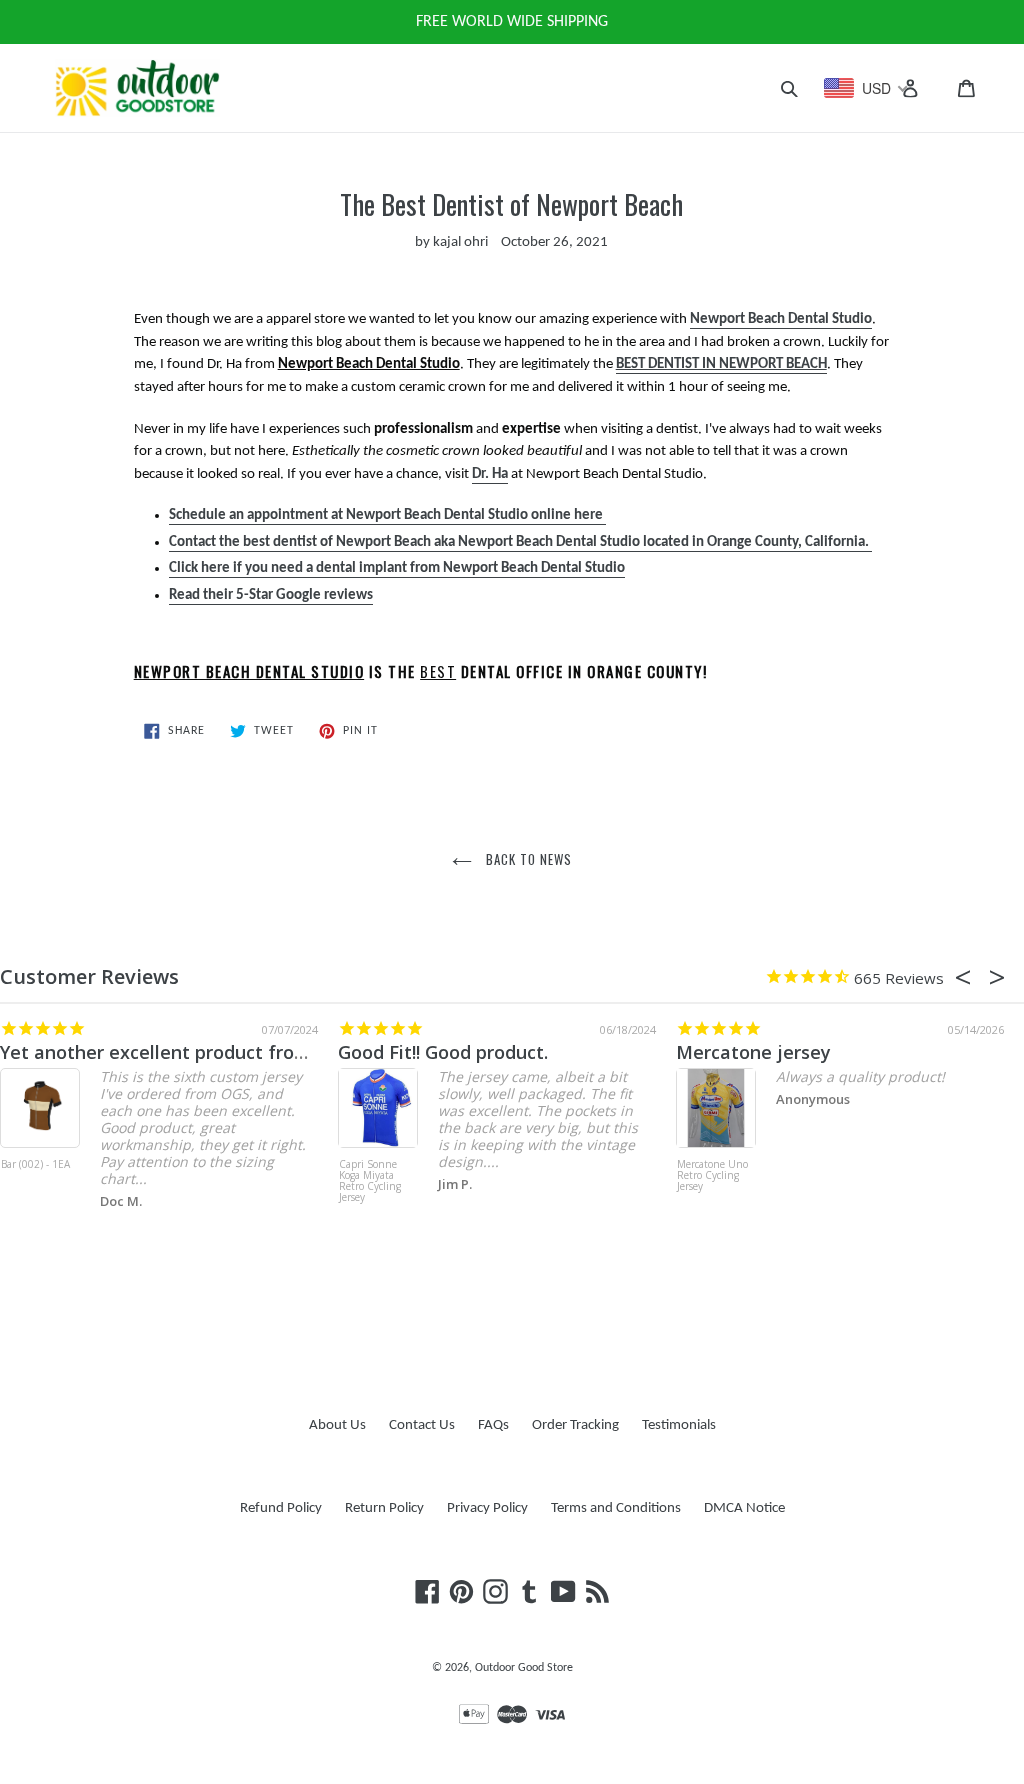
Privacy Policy (487, 1508)
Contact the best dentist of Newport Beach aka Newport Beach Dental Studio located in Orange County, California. (520, 542)
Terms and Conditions (616, 1508)
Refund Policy (281, 1508)
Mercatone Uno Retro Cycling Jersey (712, 1176)
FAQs (493, 1425)
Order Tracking (575, 1425)
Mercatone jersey (753, 1052)
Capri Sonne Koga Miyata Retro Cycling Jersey (370, 1181)
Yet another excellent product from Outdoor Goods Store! (252, 1052)
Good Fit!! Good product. (443, 1052)
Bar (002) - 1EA (35, 1165)
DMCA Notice (744, 1508)
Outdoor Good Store (524, 1668)
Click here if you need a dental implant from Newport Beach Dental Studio (397, 568)
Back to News (527, 859)
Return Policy (384, 1508)
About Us (337, 1425)
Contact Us (422, 1425)
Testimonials (679, 1425)
